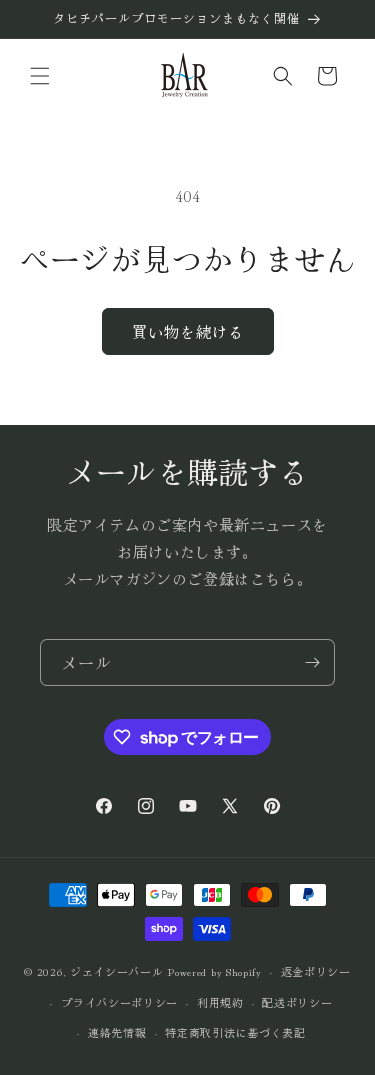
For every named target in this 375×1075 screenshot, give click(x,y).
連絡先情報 (117, 1032)
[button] (40, 76)
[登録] (312, 662)
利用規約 (220, 1002)
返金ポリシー (316, 971)
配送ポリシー (297, 1002)
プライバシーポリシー (119, 1002)
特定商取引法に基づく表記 (235, 1032)
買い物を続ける (188, 331)
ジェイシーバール (117, 971)
